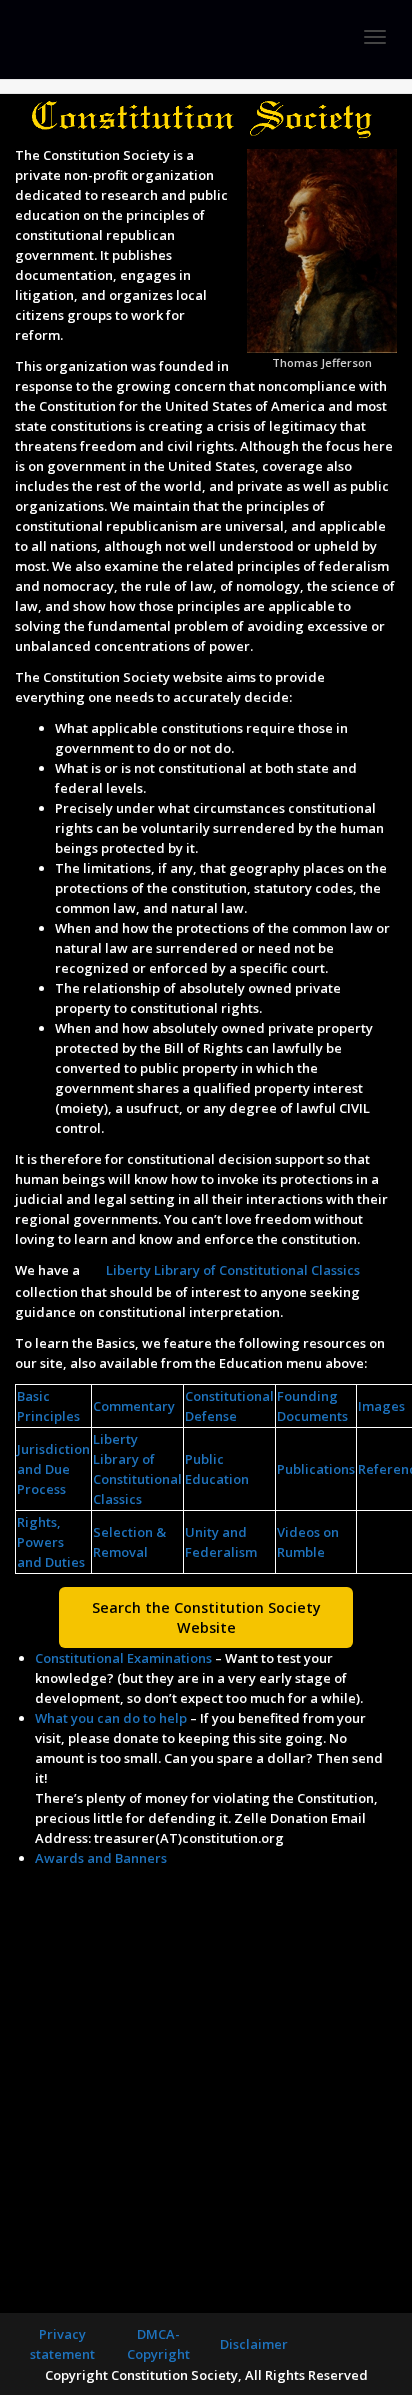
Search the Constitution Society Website (206, 1617)
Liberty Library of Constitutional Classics (233, 1270)
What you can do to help (111, 1718)
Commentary (134, 1406)
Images (381, 1406)
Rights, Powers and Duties (51, 1542)
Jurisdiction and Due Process (53, 1469)
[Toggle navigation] (375, 37)
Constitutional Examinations (123, 1658)
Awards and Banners (101, 1858)
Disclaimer (254, 2344)
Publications (316, 1469)
